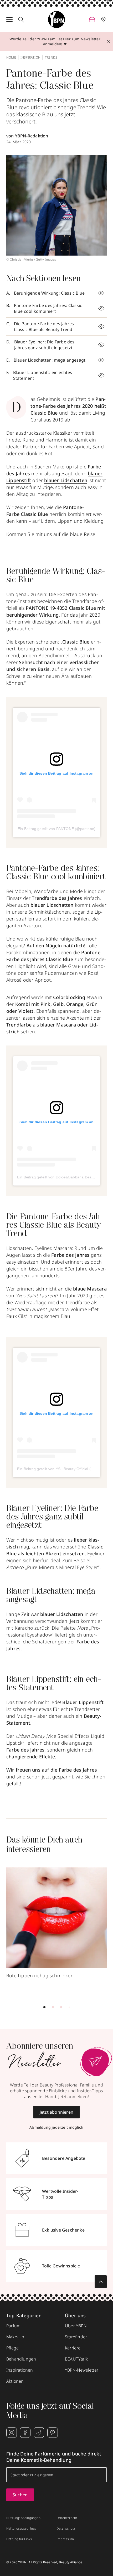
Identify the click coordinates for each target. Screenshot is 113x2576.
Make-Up (15, 2337)
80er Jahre (76, 1269)
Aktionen (15, 2381)
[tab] (44, 2007)
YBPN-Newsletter (82, 2370)
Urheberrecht (67, 2518)
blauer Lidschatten (66, 480)
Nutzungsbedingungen (23, 2518)
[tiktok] (39, 2433)
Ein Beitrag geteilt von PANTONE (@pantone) (56, 829)
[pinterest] (53, 2433)
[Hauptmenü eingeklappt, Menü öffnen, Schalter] (9, 20)
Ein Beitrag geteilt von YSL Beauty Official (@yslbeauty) (65, 1469)
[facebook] (25, 2433)
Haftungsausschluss (21, 2529)
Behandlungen (21, 2359)
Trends (51, 57)
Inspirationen (20, 2370)
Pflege (12, 2348)
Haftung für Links (19, 2539)
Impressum (65, 2539)
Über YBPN (76, 2326)
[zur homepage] (56, 20)
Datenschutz (66, 2529)
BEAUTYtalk (76, 2359)
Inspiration (30, 57)
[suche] (21, 20)
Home (11, 57)
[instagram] (12, 2433)
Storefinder (76, 2337)
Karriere (73, 2348)
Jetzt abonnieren (56, 2112)
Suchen (20, 2495)
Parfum (13, 2326)
